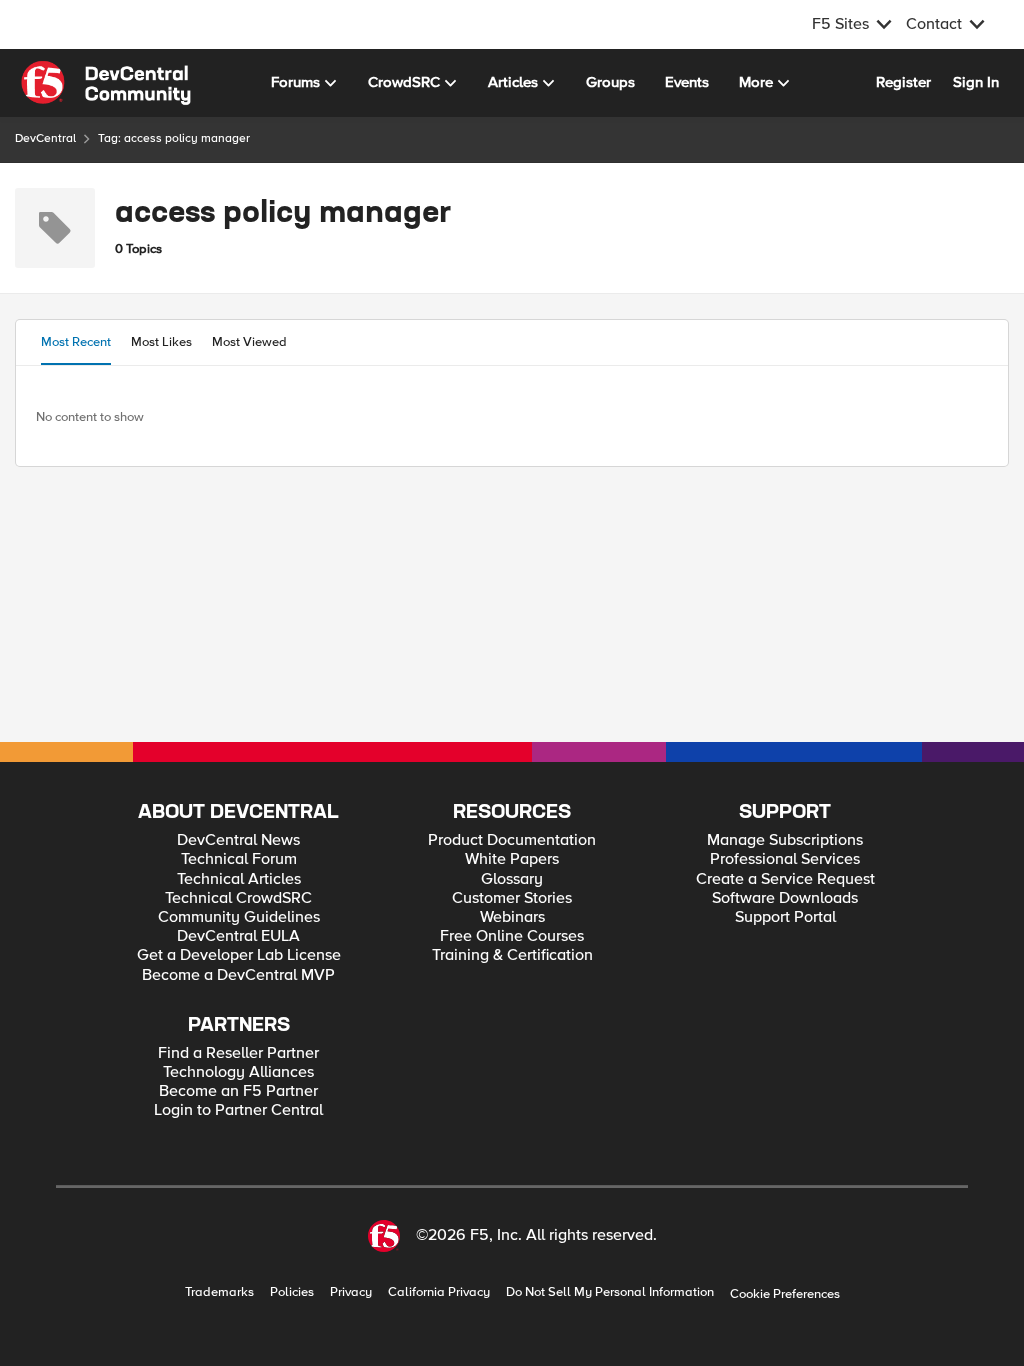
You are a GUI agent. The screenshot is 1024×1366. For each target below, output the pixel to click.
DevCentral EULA (238, 936)
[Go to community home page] (106, 83)
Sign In (976, 82)
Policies (292, 1292)
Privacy (351, 1292)
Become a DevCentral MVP (238, 975)
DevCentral (45, 138)
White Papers (512, 859)
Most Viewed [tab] (249, 342)
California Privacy (439, 1292)
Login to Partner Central (238, 1110)
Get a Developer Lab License (239, 955)
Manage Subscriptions (785, 840)
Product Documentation (512, 840)
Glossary (512, 879)
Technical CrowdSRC (238, 898)
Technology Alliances (238, 1072)
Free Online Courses (512, 936)
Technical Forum (239, 859)
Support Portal (785, 917)
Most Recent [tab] (76, 342)
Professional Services (785, 859)
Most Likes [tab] (161, 342)
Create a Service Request (785, 879)
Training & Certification (512, 955)
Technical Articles (239, 879)
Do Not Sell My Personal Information (610, 1292)
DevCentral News (238, 840)
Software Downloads (785, 898)
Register (903, 82)
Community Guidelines (239, 917)
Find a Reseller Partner (238, 1053)
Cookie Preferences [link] (785, 1294)
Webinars (512, 917)
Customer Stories (512, 898)
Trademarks (219, 1292)
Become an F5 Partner (238, 1091)
